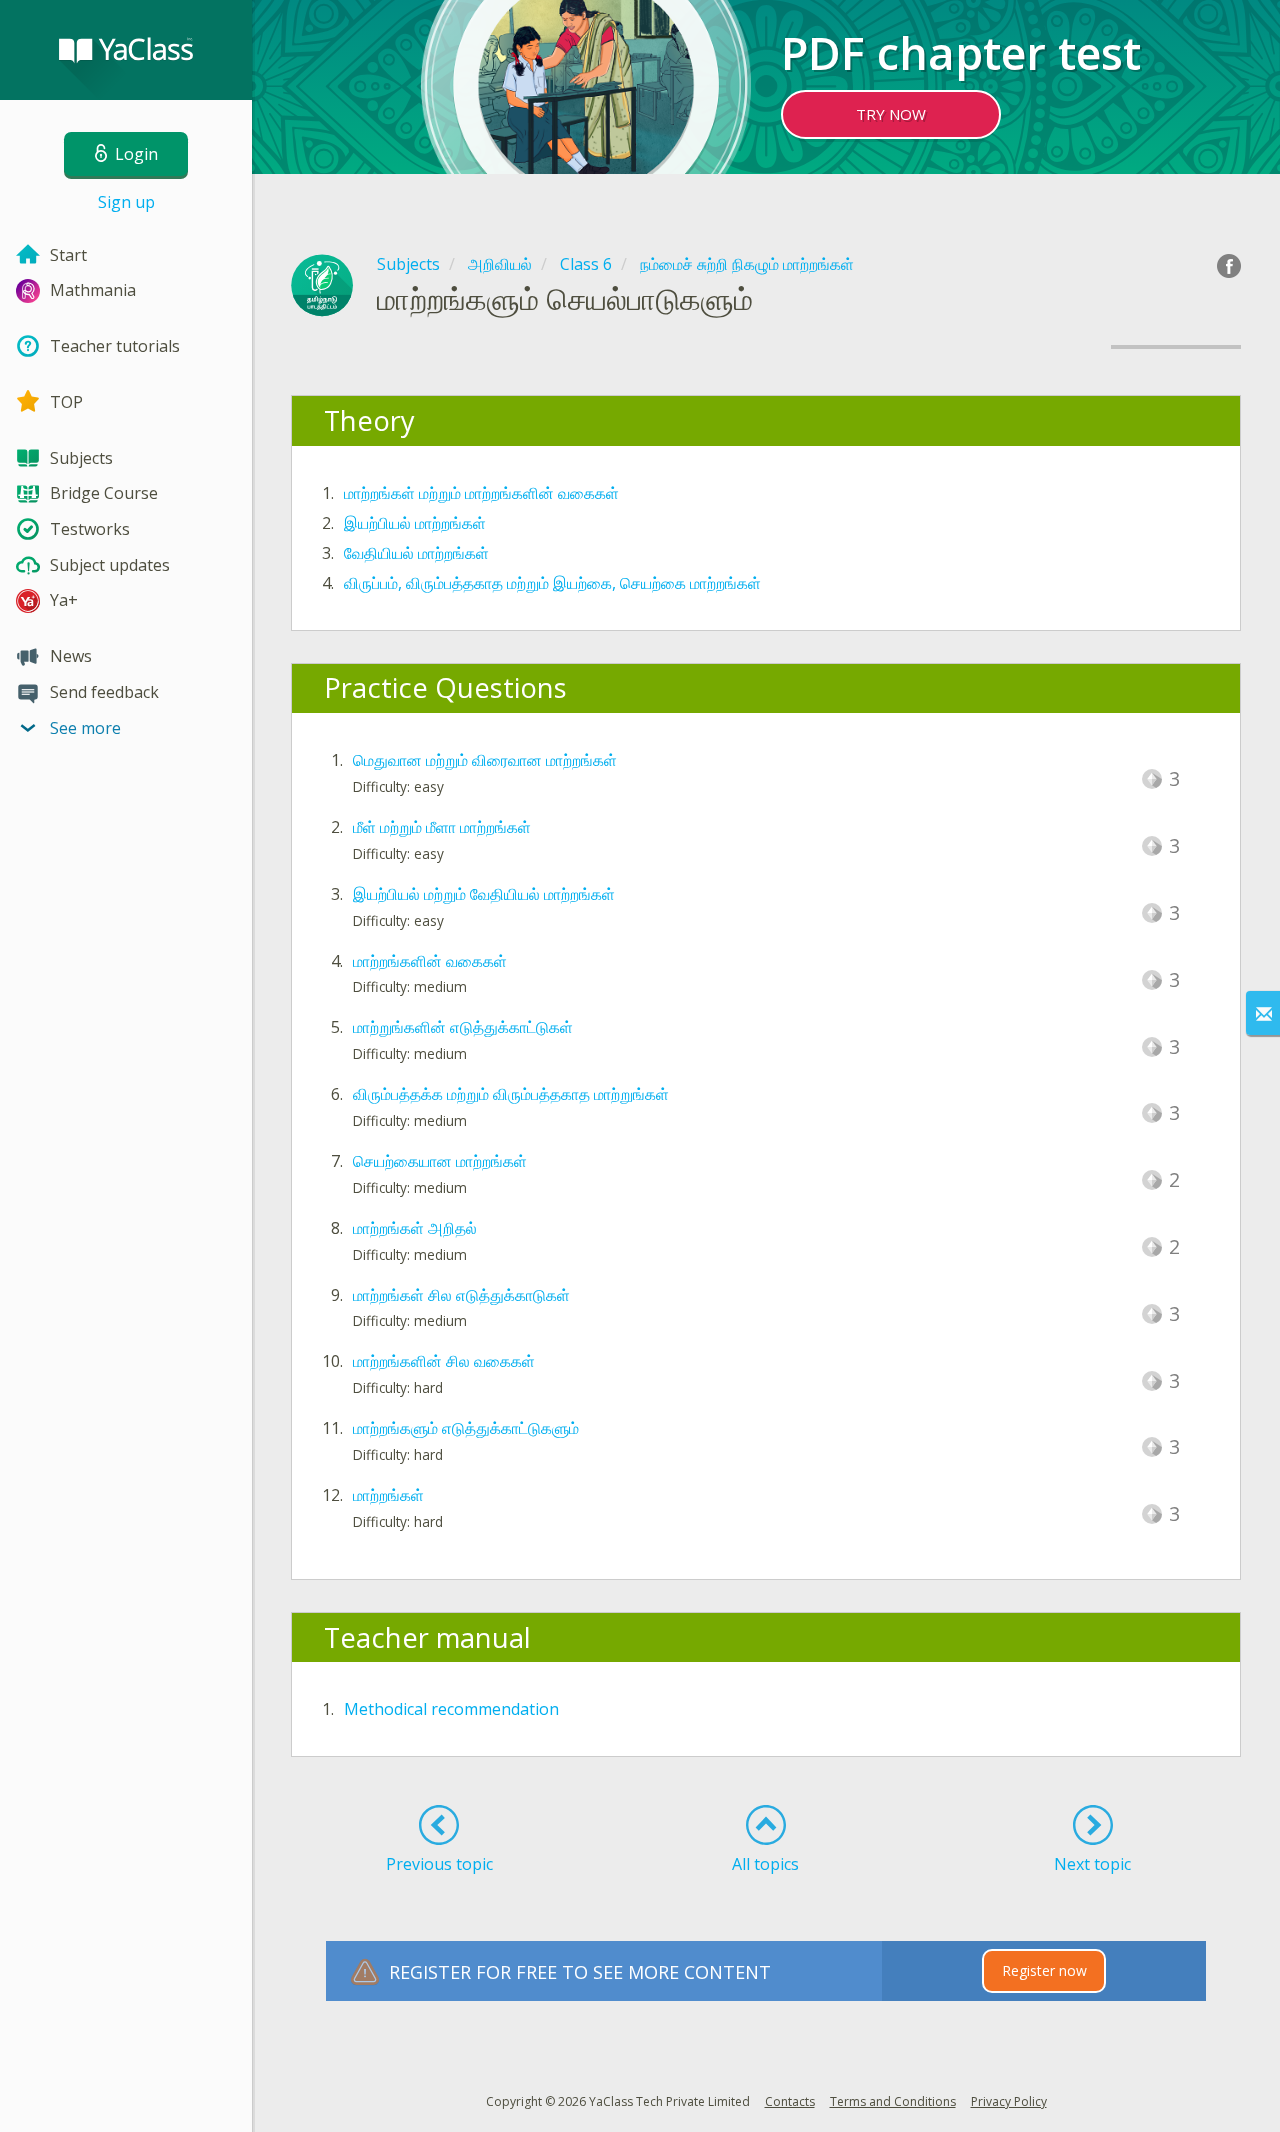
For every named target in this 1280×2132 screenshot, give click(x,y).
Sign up (126, 202)
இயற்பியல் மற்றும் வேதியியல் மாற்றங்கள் (484, 894)
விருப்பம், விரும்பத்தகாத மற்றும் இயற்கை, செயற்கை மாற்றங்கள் (552, 583)
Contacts (790, 2101)
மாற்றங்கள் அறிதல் (415, 1228)
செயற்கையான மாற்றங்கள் (440, 1161)
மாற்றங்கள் (388, 1495)
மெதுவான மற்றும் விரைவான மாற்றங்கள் (485, 760)
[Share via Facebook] (1229, 266)
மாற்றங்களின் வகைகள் (430, 961)
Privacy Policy (1009, 2101)
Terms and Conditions (893, 2101)
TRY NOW (891, 114)
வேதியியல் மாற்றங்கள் (416, 553)
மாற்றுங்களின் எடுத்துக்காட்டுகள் (463, 1027)
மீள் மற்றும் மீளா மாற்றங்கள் (442, 827)
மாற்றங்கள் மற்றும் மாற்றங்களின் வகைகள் (481, 493)
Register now (1044, 1970)
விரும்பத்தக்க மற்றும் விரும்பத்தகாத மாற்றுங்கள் (511, 1094)
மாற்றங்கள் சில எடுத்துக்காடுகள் (461, 1295)
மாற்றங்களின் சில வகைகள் (444, 1361)
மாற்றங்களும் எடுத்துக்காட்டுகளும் (466, 1428)
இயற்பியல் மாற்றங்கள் (415, 523)
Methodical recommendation (451, 1709)
